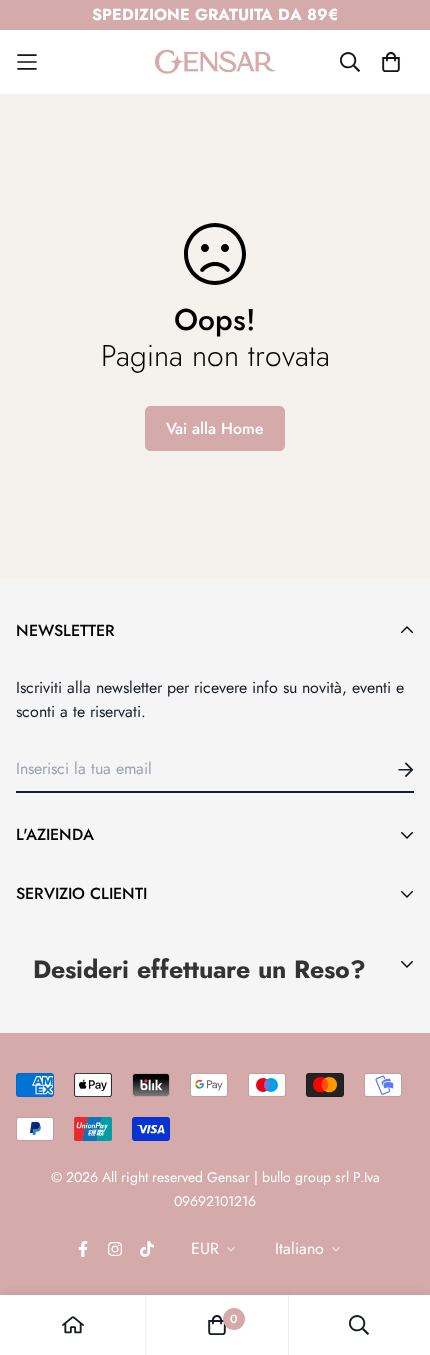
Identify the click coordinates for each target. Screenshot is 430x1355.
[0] (217, 1325)
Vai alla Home (215, 428)
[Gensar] (215, 62)
